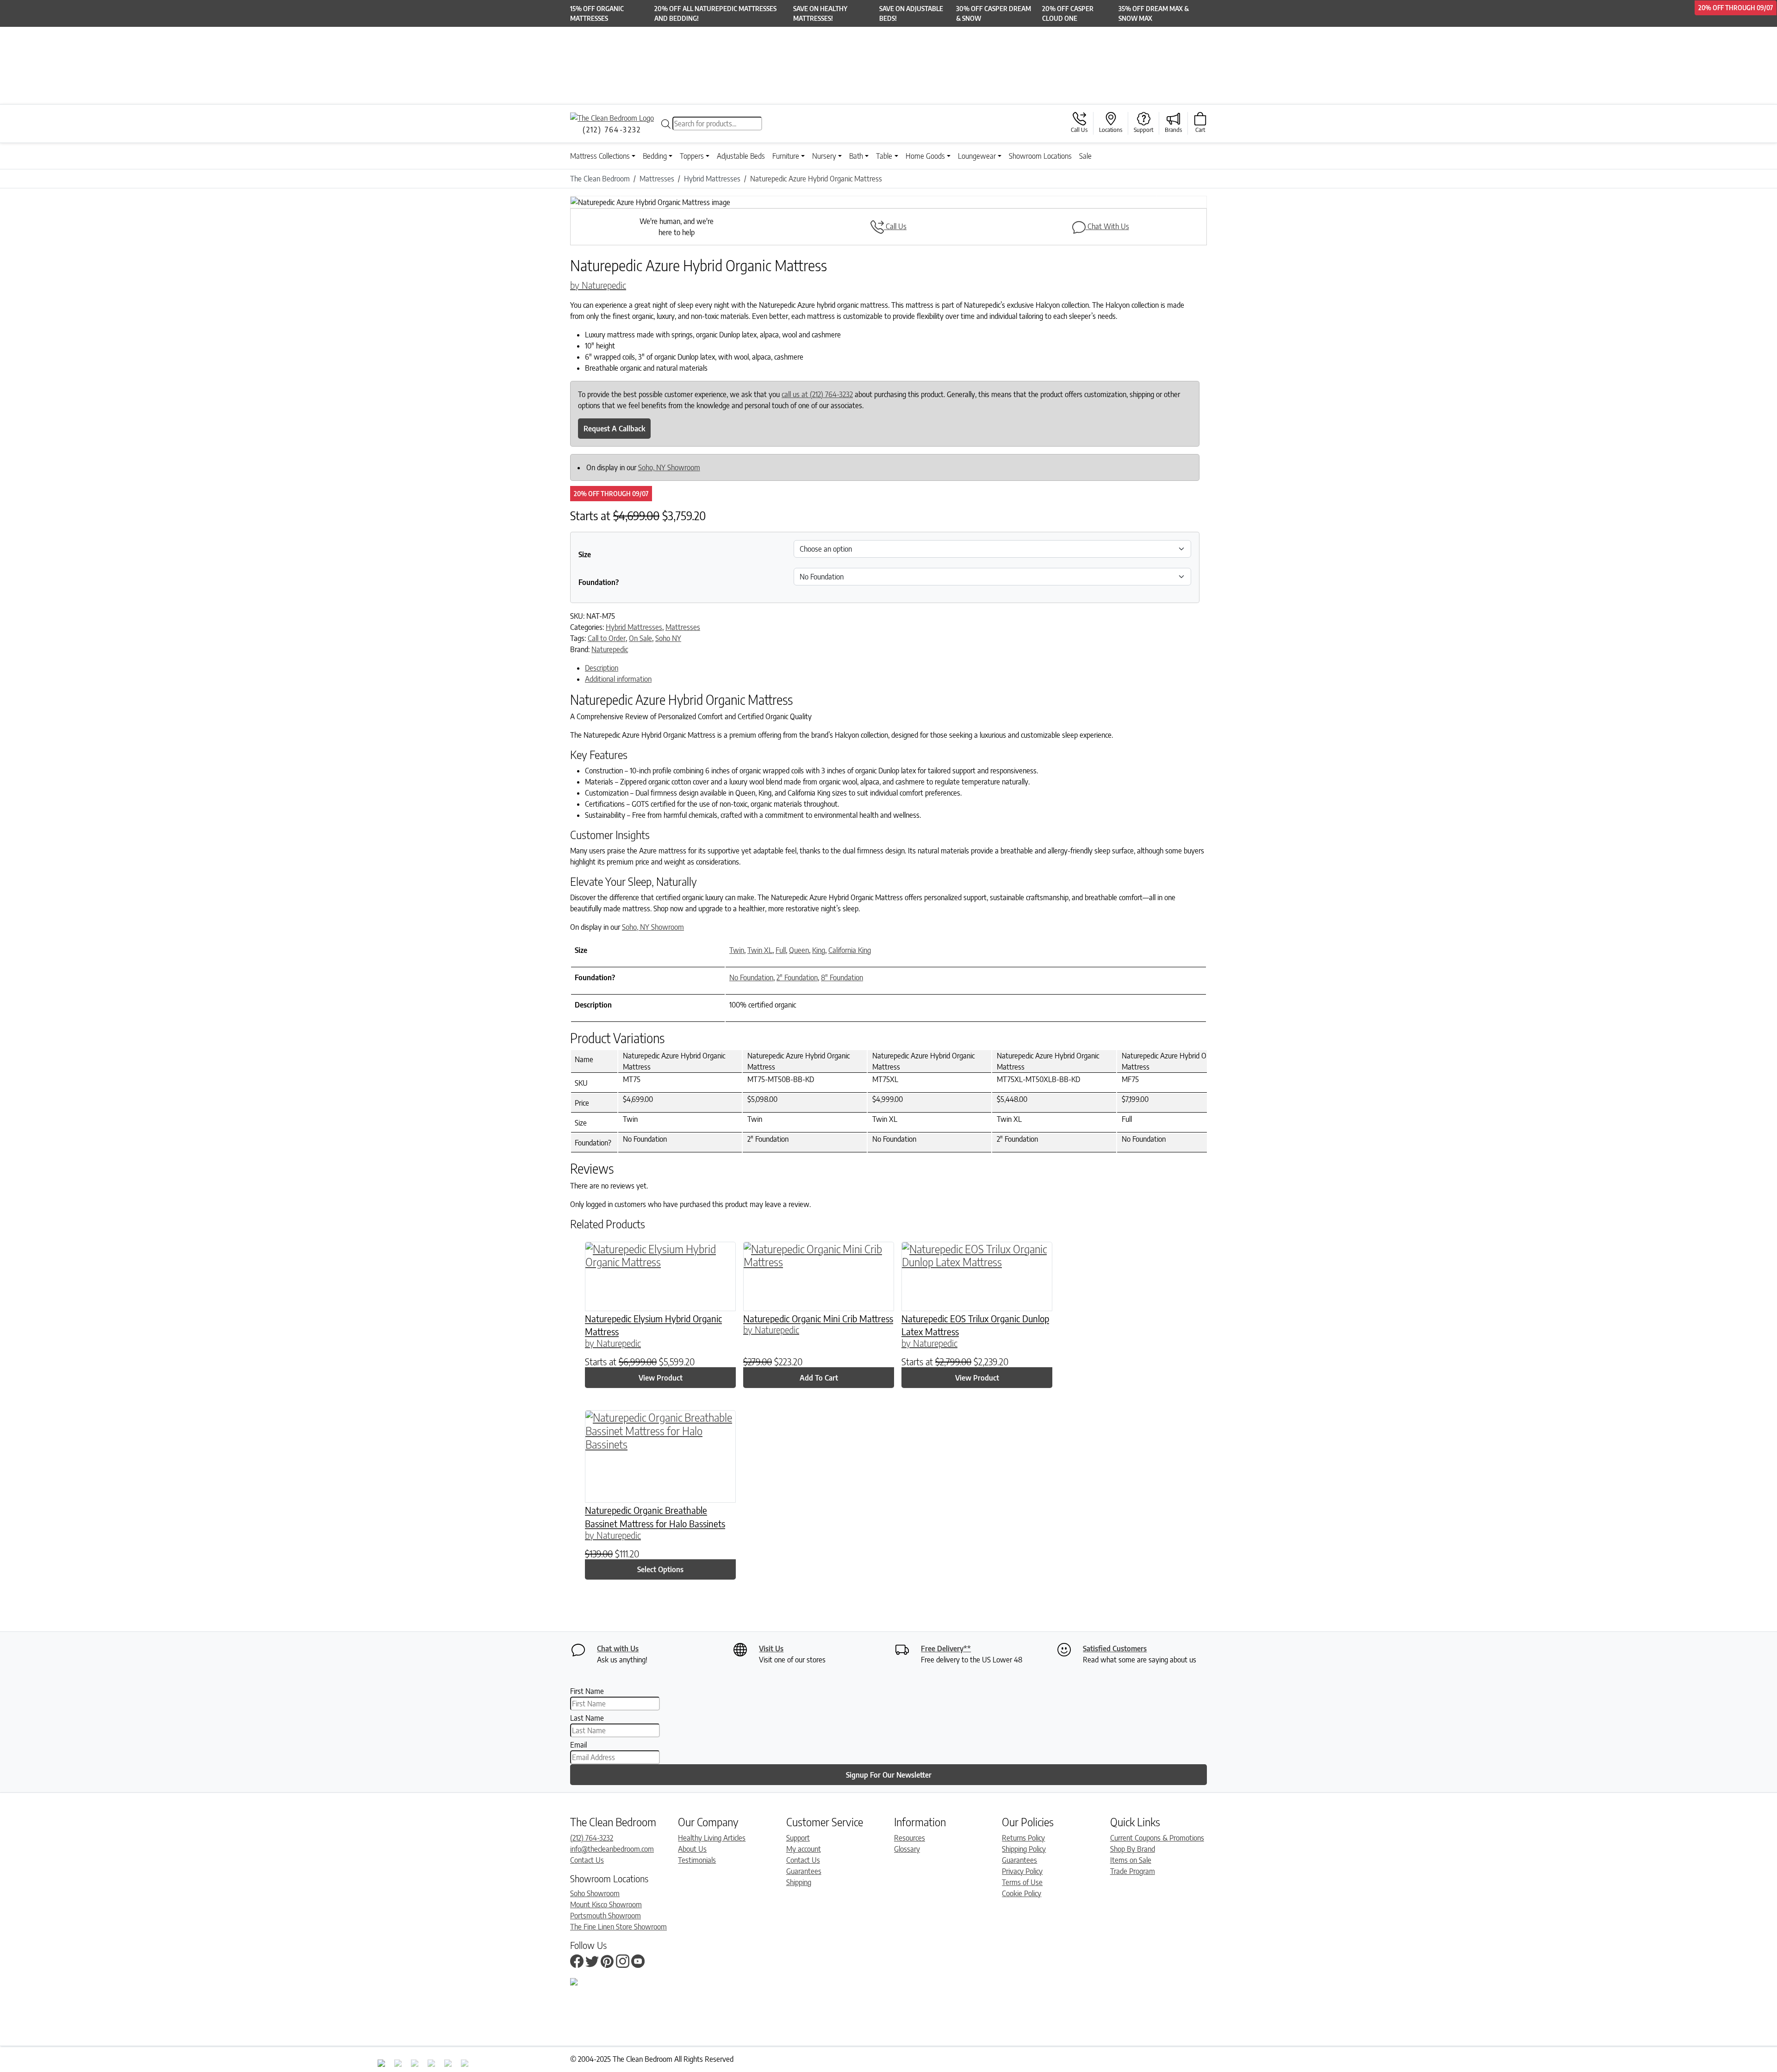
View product (661, 1378)
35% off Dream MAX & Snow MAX (1154, 13)
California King (850, 950)
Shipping (799, 1882)
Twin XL (760, 950)
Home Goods (925, 156)
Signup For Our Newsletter (889, 1775)
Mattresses (683, 627)
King (819, 950)
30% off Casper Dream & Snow (994, 13)
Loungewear (977, 156)
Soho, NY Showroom (669, 467)
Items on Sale (1131, 1860)
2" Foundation (797, 977)
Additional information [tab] (618, 679)
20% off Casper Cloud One (1068, 13)
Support (798, 1838)
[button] (618, 202)
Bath (856, 156)
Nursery (824, 156)
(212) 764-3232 (592, 1838)
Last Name (587, 1718)
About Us (692, 1849)
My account (804, 1849)
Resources (910, 1838)
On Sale (640, 638)
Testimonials (697, 1860)
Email (578, 1745)
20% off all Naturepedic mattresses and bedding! (715, 13)
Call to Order (607, 638)
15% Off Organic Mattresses (597, 13)
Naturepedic (610, 649)
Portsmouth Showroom (606, 1916)
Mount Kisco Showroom (606, 1904)
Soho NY (668, 638)
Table (884, 156)
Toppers (692, 156)
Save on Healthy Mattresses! (820, 13)
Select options (660, 1569)
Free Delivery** (946, 1649)
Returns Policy (1023, 1838)
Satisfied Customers (1115, 1649)
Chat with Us (618, 1649)
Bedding (655, 156)
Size (585, 554)
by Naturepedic (598, 285)
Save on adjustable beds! (911, 13)
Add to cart (819, 1378)
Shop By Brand (1133, 1849)
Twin (737, 950)
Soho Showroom (595, 1893)
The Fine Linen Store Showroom (618, 1927)
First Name (587, 1691)
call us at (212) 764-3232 (817, 394)
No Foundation (751, 977)
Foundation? (599, 582)
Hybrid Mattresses (634, 627)
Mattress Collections (600, 156)
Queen (799, 950)
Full (781, 950)
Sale (1085, 156)
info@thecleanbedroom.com (612, 1849)
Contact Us (587, 1860)
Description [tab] (602, 668)
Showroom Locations (1040, 156)
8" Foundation (842, 977)
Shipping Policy (1024, 1849)
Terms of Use (1022, 1882)
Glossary (907, 1849)
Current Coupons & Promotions (1157, 1838)
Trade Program (1133, 1871)
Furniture (786, 156)
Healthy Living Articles (712, 1838)
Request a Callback (614, 429)
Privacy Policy (1022, 1871)
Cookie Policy (1022, 1893)
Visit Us (771, 1649)
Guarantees (804, 1871)
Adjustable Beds (741, 156)
